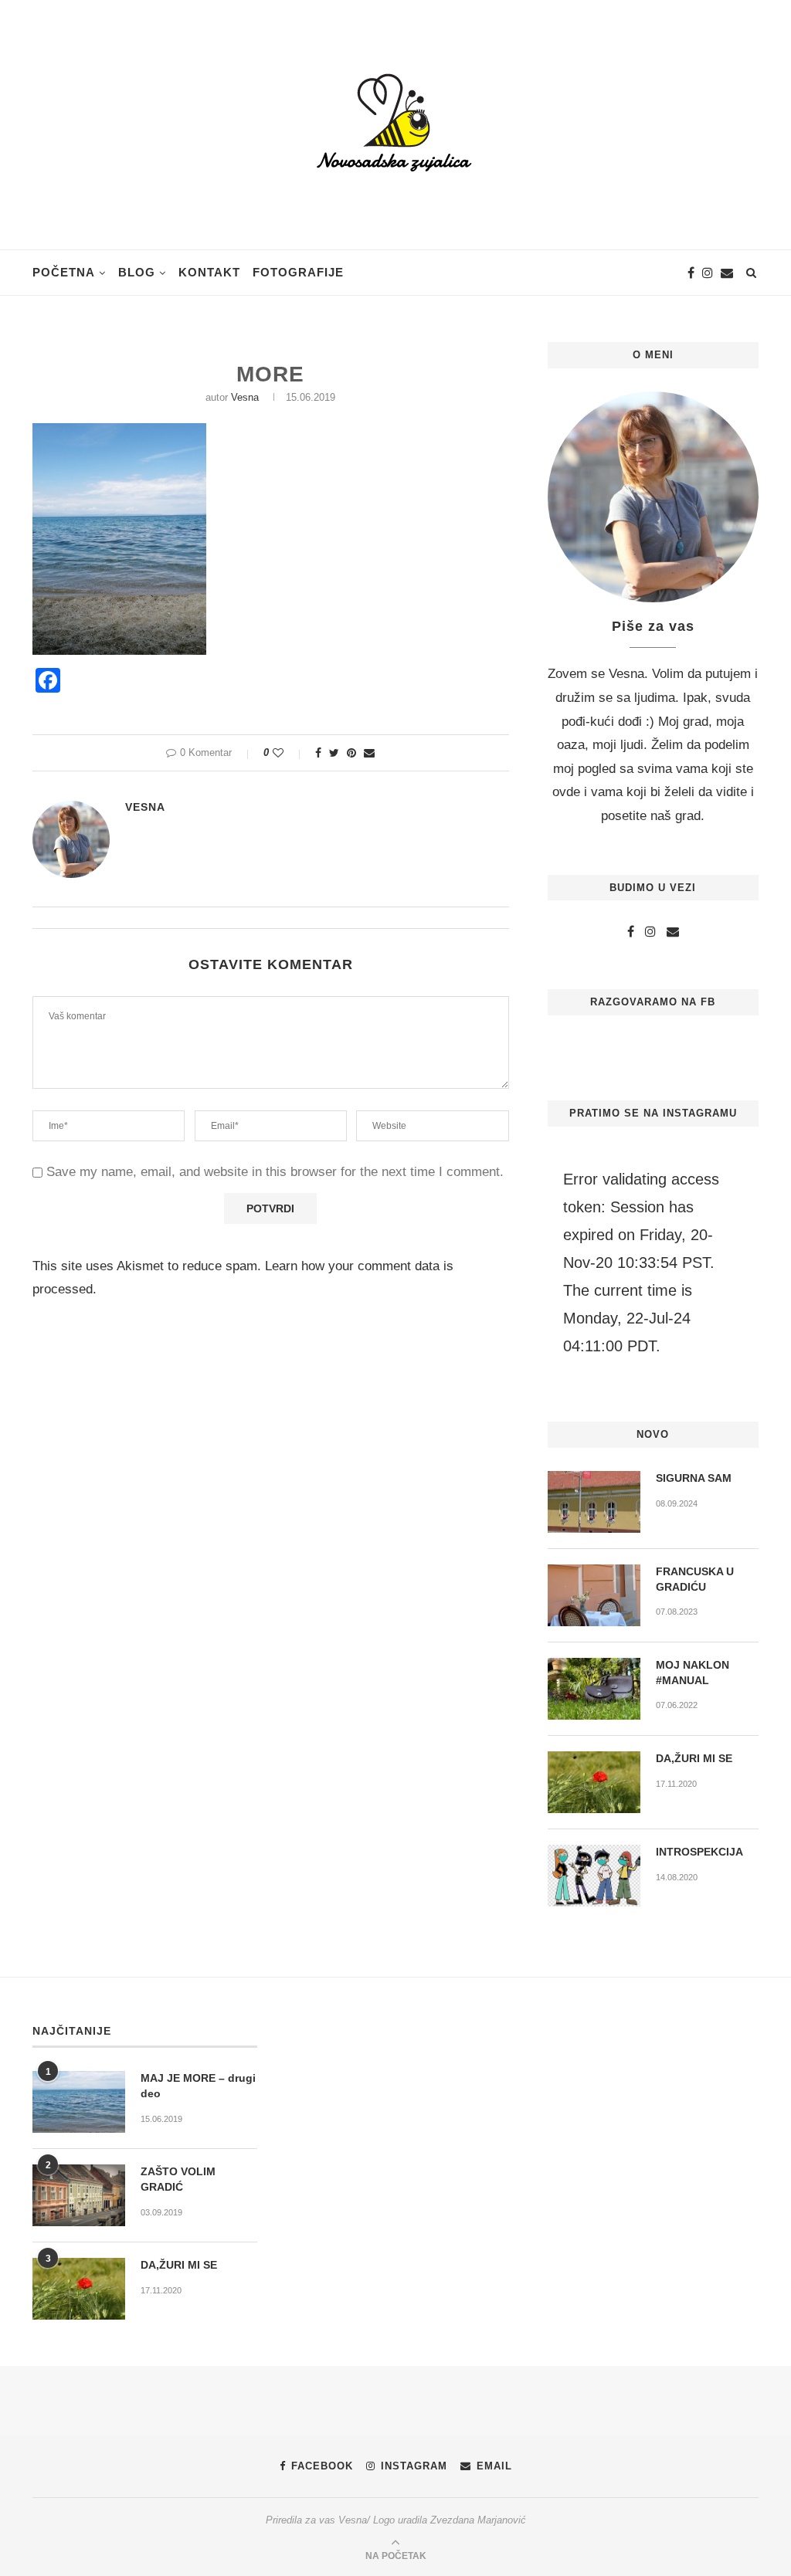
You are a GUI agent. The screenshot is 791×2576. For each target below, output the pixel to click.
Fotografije (298, 272)
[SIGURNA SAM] (594, 1502)
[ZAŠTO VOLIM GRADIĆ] (79, 2195)
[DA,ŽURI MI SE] (594, 1782)
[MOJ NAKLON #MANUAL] (594, 1689)
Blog (137, 272)
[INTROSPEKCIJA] (594, 1876)
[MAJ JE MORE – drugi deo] (79, 2102)
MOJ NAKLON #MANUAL (693, 1673)
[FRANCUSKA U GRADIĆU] (594, 1595)
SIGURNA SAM (694, 1478)
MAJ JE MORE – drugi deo (198, 2086)
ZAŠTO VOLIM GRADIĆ (178, 2179)
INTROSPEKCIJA (699, 1852)
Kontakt (209, 272)
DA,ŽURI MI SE (694, 1758)
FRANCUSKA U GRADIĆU (695, 1579)
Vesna (245, 397)
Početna (64, 272)
